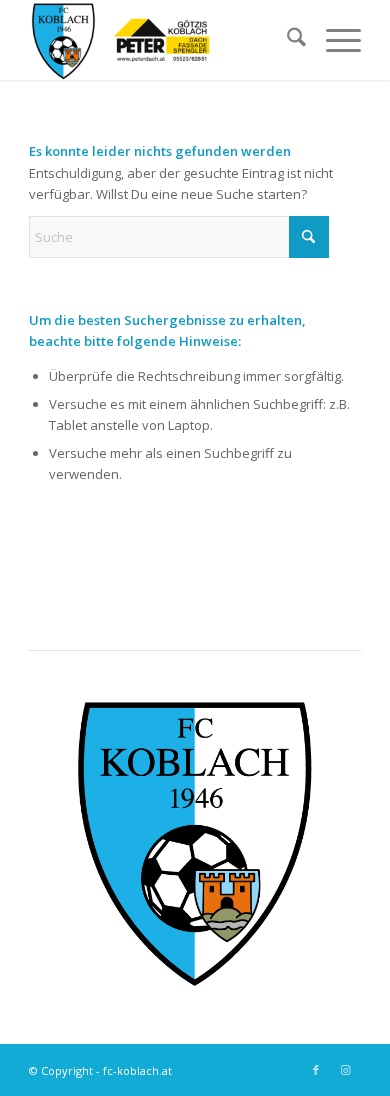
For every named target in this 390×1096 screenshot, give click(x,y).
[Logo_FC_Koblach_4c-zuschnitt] (195, 844)
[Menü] (333, 40)
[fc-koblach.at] (161, 40)
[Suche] (286, 40)
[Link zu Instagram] (346, 1070)
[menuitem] (286, 40)
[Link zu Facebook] (316, 1070)
